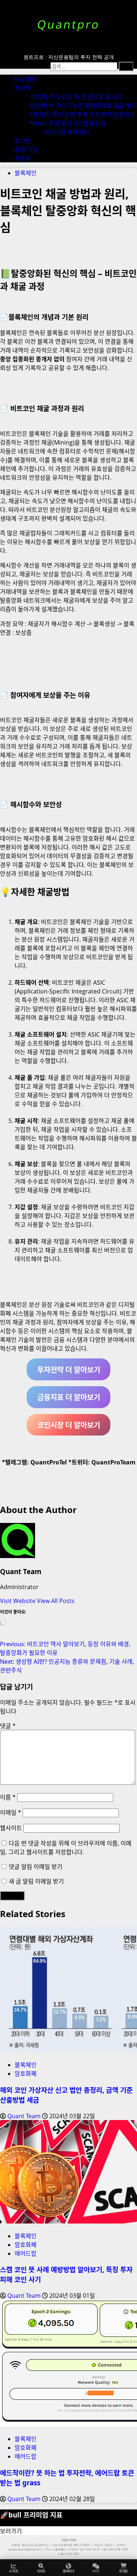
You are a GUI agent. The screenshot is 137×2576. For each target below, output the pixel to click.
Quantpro (68, 24)
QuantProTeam (113, 1462)
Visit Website (18, 1601)
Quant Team (21, 1571)
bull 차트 (26, 79)
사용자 (23, 158)
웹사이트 (11, 1828)
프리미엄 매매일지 (66, 132)
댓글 (8, 1726)
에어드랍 (26, 2253)
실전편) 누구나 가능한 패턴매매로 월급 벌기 (83, 106)
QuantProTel (49, 1462)
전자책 (23, 88)
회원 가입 (26, 150)
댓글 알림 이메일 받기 (36, 1867)
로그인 (23, 141)
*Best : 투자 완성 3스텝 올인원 (68, 123)
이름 (8, 1797)
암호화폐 (26, 2074)
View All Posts (56, 1601)
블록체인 (26, 173)
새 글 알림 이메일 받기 (36, 1881)
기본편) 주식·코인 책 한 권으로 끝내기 (76, 97)
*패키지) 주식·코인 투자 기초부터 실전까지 (82, 114)
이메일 (11, 1813)
